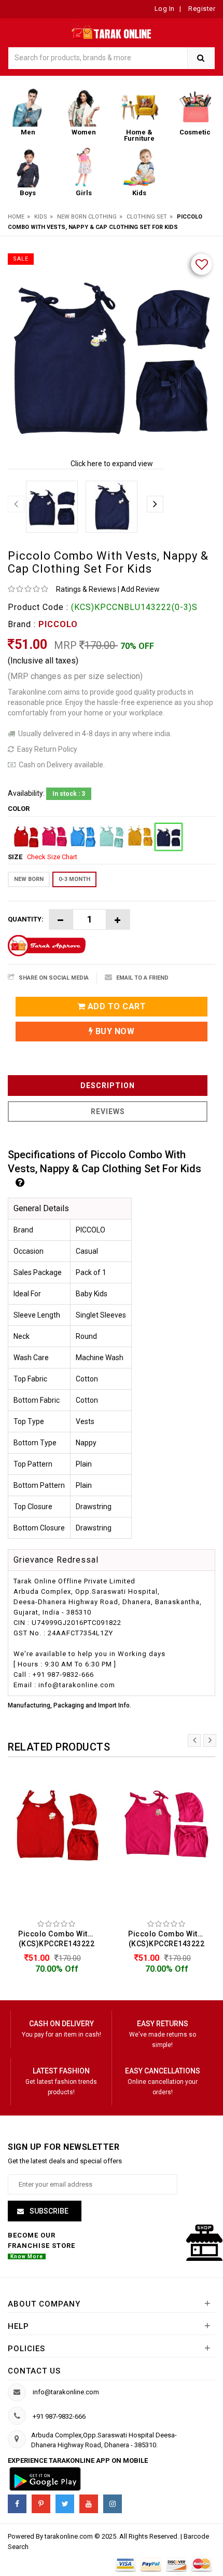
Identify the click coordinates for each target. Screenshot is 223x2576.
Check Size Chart (52, 857)
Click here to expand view (112, 464)
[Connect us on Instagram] (113, 2504)
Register (201, 9)
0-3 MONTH (74, 879)
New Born (29, 879)
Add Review (140, 589)
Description (108, 1086)
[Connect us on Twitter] (65, 2504)
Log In (165, 9)
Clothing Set (147, 217)
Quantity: (26, 919)
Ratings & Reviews (86, 589)
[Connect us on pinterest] (41, 2504)
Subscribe (48, 2211)
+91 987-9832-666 (59, 2416)
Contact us (34, 2371)
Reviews (108, 1111)
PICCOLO (58, 624)
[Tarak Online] (112, 30)
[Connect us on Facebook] (17, 2504)
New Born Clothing (87, 217)
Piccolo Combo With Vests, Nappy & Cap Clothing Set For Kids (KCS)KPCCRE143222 (59, 1939)
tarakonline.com (69, 2536)
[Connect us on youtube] (89, 2504)
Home (16, 217)
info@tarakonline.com (66, 2392)
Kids (41, 217)
